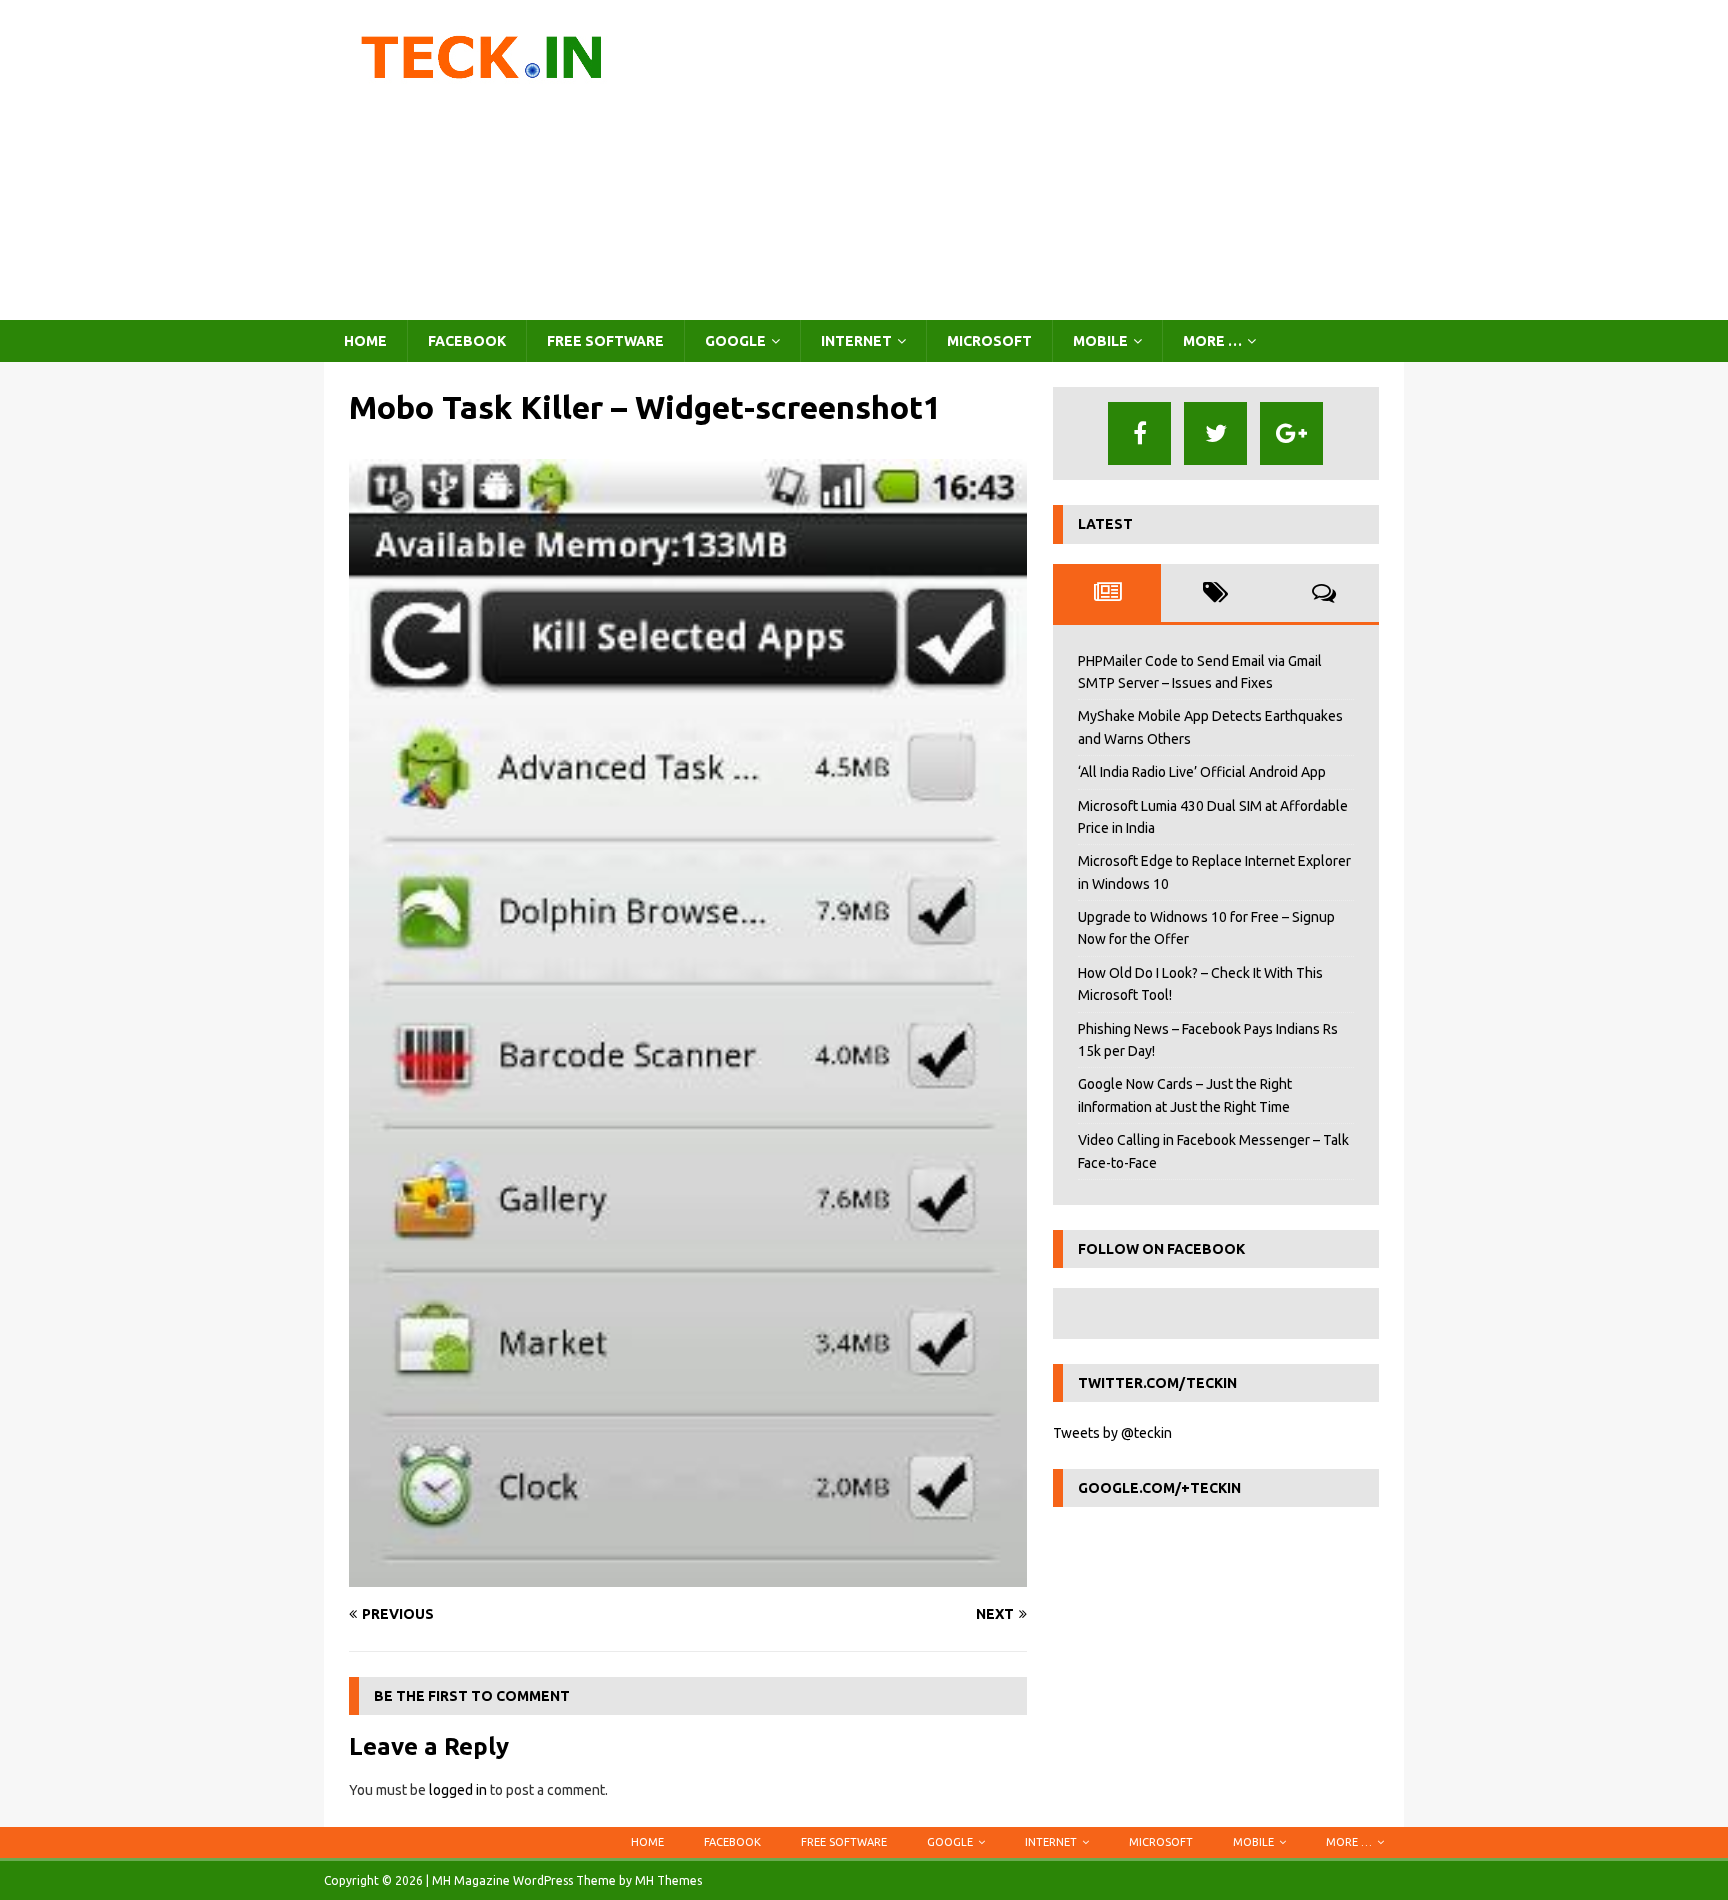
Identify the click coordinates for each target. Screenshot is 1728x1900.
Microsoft (989, 341)
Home (365, 341)
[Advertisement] (1038, 160)
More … (1212, 341)
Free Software (605, 341)
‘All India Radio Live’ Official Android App (1202, 772)
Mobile (1100, 341)
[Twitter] (1215, 433)
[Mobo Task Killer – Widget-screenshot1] (688, 1576)
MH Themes (668, 1880)
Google (735, 341)
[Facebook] (1139, 433)
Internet (856, 341)
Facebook (467, 341)
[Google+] (1291, 433)
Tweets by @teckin (1112, 1433)
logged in (458, 1790)
